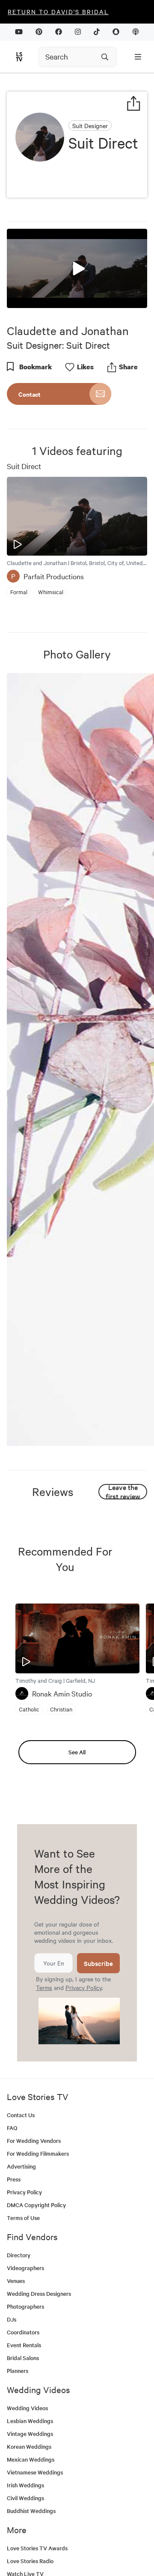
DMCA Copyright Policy (36, 2205)
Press (14, 2179)
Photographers (25, 2306)
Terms (44, 1987)
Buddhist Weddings (31, 2511)
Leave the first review (123, 1492)
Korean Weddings (29, 2446)
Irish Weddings (25, 2485)
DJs (12, 2319)
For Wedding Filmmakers (38, 2153)
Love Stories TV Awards (37, 2548)
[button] (77, 268)
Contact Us (21, 2115)
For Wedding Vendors (34, 2141)
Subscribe (98, 1963)
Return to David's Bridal (58, 12)
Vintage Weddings (30, 2434)
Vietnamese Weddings (35, 2472)
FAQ (12, 2128)
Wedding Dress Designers (39, 2293)
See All (77, 1752)
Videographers (25, 2268)
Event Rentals (24, 2345)
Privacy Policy (84, 1987)
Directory (19, 2255)
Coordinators (23, 2332)
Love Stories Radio (30, 2561)
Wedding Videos (27, 2408)
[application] (77, 268)
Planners (18, 2371)
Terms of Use (23, 2218)
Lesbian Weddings (30, 2421)
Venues (16, 2281)
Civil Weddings (25, 2498)
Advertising (21, 2166)
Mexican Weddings (31, 2459)
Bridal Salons (23, 2358)
